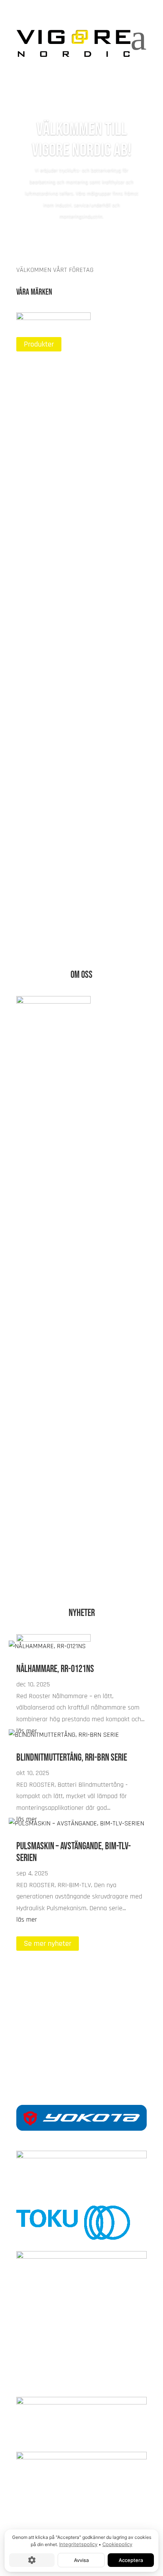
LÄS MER (37, 437)
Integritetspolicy (78, 2544)
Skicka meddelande (53, 2029)
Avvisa (81, 2560)
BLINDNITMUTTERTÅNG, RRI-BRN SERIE (72, 1758)
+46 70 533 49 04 (81, 2052)
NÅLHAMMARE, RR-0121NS (55, 1669)
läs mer (27, 1920)
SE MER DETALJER (52, 1563)
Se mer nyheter (48, 1944)
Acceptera (131, 2560)
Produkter (39, 344)
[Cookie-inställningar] (32, 2560)
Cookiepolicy (117, 2544)
